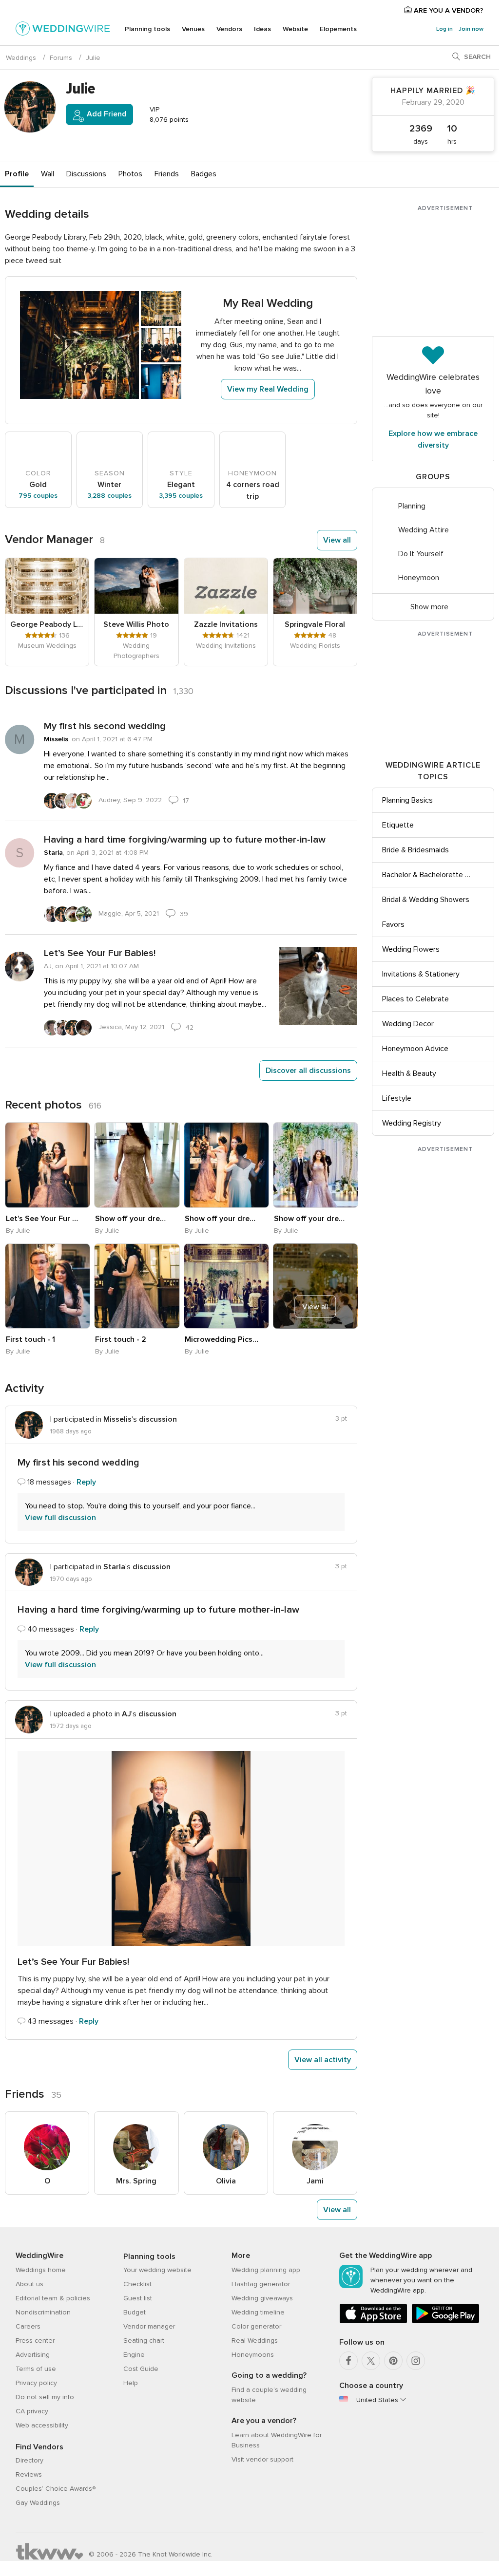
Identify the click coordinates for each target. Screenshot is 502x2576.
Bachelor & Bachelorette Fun (428, 875)
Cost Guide (141, 2369)
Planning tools (147, 29)
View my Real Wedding (268, 389)
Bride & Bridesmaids (415, 850)
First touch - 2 (121, 1339)
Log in (444, 29)
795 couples (38, 496)
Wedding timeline (258, 2312)
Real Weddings (255, 2341)
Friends (167, 174)
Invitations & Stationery (421, 974)
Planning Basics (407, 800)
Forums (61, 58)
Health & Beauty (409, 1073)
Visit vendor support (262, 2459)
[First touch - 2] (137, 1286)
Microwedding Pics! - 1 (222, 1339)
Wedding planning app (266, 2270)
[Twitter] (371, 2361)
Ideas (262, 29)
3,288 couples (109, 496)
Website (295, 29)
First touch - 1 (30, 1339)
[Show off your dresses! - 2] (226, 1165)
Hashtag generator (261, 2284)
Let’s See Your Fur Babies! (100, 953)
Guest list (138, 2298)
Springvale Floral (315, 624)
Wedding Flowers (411, 949)
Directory (29, 2460)
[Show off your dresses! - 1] (137, 1165)
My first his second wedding (105, 726)
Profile (17, 174)
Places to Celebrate (415, 999)
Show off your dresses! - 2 (222, 1219)
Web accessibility (42, 2425)
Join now (471, 29)
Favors (393, 924)
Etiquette (398, 825)
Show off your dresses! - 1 (132, 1219)
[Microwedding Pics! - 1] (226, 1286)
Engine (134, 2355)
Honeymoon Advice (415, 1049)
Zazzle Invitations (226, 624)
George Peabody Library (47, 624)
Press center (35, 2341)
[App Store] (373, 2322)
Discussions (86, 174)
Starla (53, 853)
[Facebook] (348, 2361)
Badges (204, 174)
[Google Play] (445, 2322)
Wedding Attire (424, 530)
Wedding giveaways (262, 2298)
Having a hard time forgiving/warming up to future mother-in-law (185, 840)
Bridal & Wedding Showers (426, 900)
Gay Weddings (38, 2503)
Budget (135, 2312)
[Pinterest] (393, 2361)
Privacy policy (36, 2383)
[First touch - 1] (48, 1286)
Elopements (338, 29)
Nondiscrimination (43, 2312)
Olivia (226, 2181)
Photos (130, 174)
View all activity (323, 2060)
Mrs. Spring (136, 2181)
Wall (48, 174)
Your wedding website (157, 2270)
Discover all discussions (308, 1071)
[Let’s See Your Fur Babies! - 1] (48, 1165)
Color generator (256, 2326)
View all (337, 540)
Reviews (29, 2474)
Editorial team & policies (53, 2298)
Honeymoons (253, 2355)
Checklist (137, 2284)
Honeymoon (419, 578)
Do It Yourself (421, 554)
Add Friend (106, 114)
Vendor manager (149, 2326)
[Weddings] (63, 30)
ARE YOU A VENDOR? (448, 10)
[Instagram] (416, 2361)
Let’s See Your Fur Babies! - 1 (43, 1219)
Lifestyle (397, 1098)
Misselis (56, 739)
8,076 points (168, 120)
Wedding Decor (408, 1024)
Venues (193, 29)
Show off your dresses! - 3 (311, 1219)
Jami (315, 2181)
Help (131, 2383)
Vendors (229, 29)
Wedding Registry (412, 1123)
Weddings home (41, 2270)
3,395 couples (181, 496)
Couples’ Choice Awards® (56, 2489)
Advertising (33, 2355)
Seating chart (144, 2341)
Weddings (21, 58)
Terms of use (36, 2369)
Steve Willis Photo (136, 624)
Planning (412, 506)
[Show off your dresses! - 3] (316, 1165)
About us (29, 2284)
